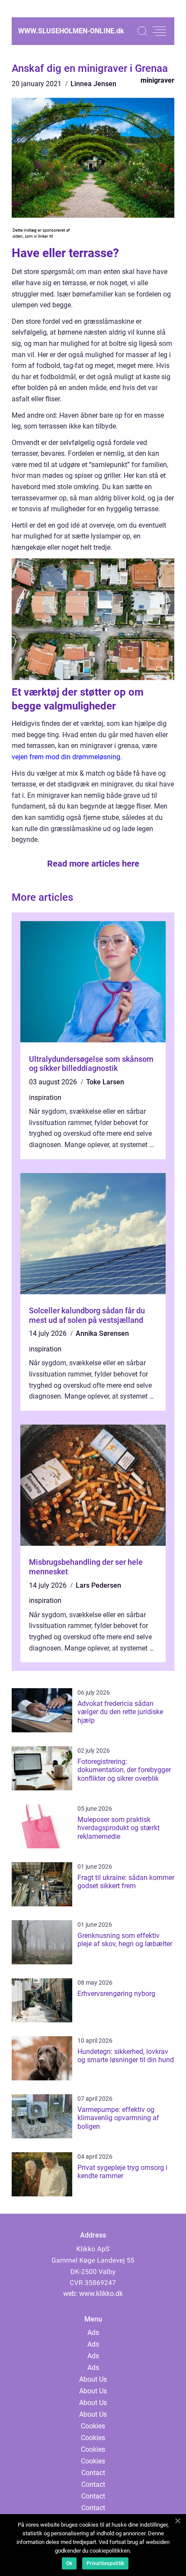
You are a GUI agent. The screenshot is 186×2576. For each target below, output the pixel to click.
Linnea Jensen (93, 84)
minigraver (157, 80)
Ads (93, 2333)
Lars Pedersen (98, 1585)
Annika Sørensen (102, 1333)
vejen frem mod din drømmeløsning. (67, 757)
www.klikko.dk (101, 2294)
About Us (93, 2379)
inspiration (45, 1098)
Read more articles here (93, 864)
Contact (93, 2473)
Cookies (93, 2426)
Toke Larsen (105, 1082)
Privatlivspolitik (105, 2563)
